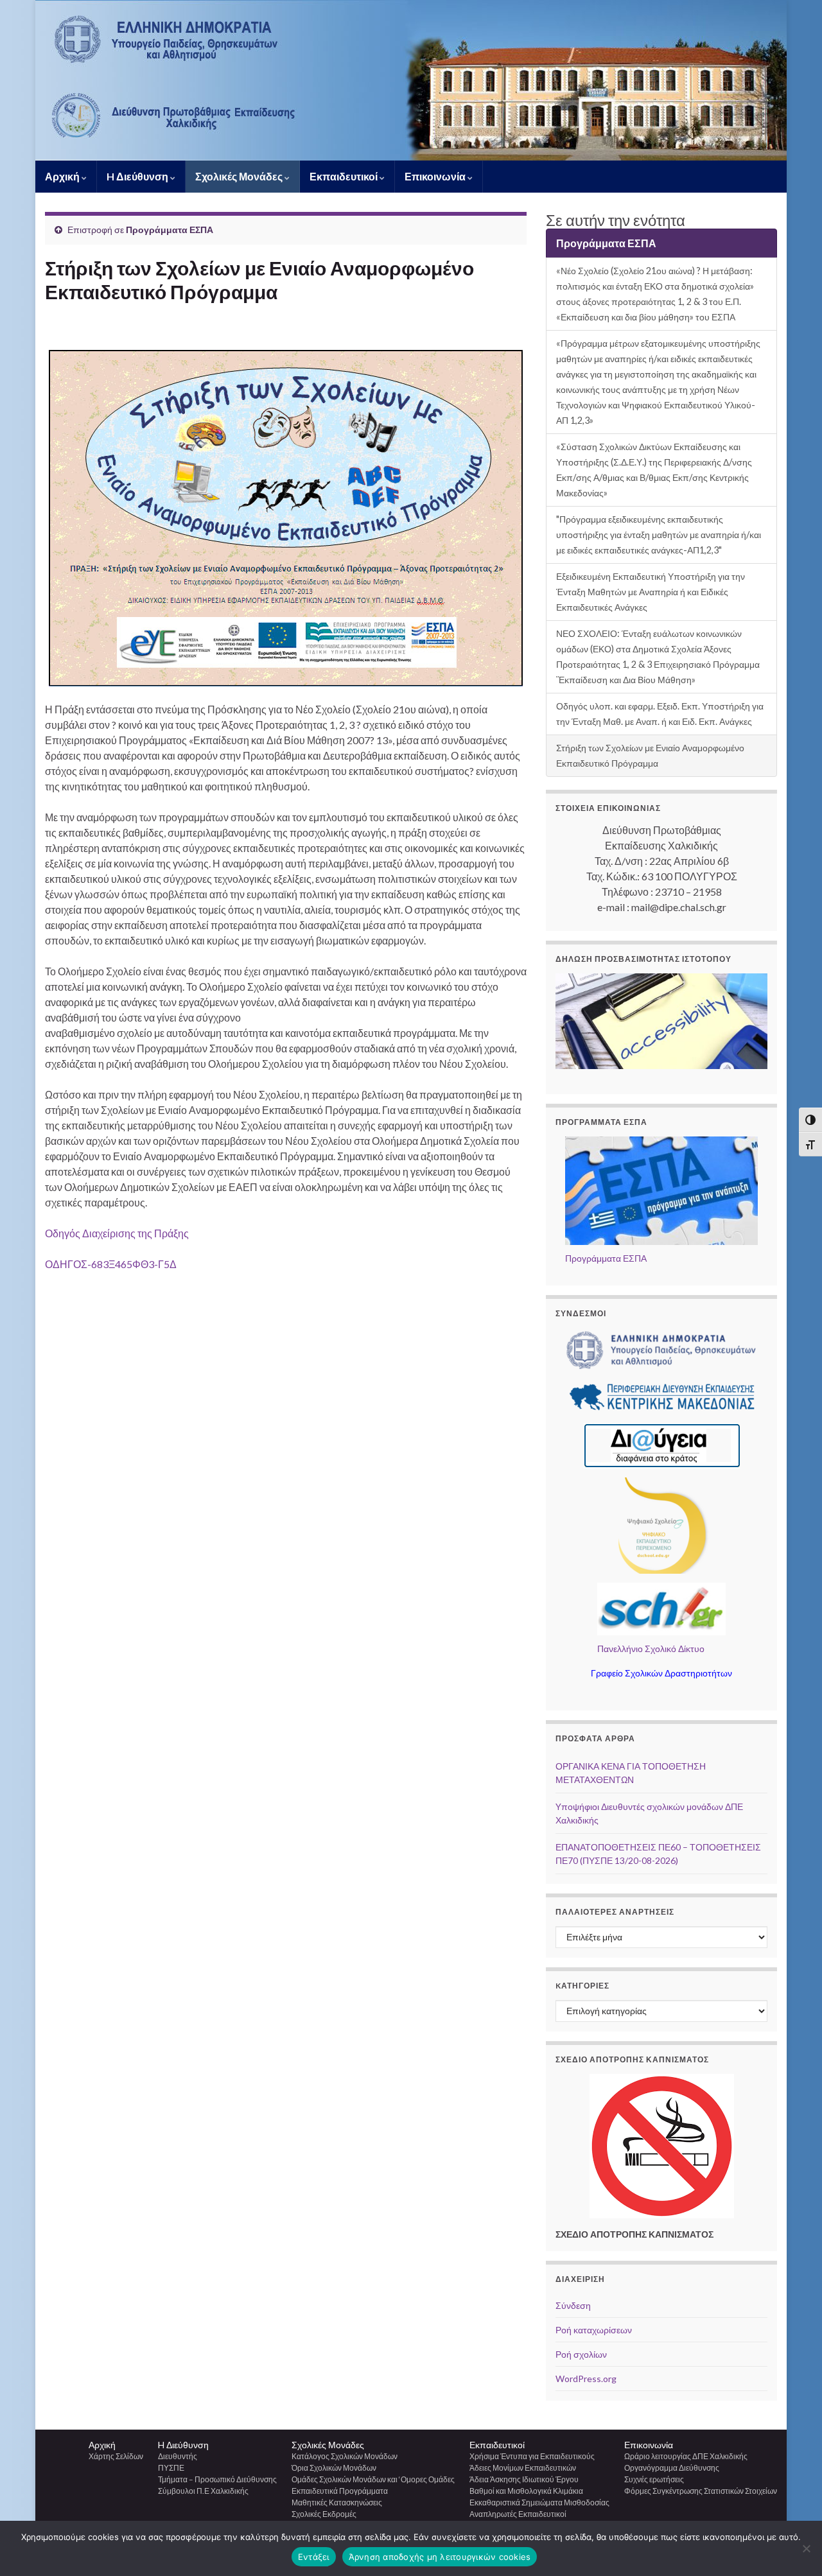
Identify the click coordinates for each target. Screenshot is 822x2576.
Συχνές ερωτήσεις (654, 2479)
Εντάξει (314, 2557)
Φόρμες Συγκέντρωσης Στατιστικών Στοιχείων (701, 2491)
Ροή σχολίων (581, 2354)
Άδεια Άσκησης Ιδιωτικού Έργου (524, 2479)
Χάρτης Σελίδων (116, 2456)
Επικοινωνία (436, 176)
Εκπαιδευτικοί (345, 176)
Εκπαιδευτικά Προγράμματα (340, 2491)
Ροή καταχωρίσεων (594, 2330)
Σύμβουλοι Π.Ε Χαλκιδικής (203, 2491)
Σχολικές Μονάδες (240, 176)
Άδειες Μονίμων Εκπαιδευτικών (523, 2468)
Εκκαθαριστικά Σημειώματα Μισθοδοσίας (539, 2502)
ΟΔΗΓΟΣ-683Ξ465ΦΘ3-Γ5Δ (111, 1264)
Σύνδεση (573, 2305)
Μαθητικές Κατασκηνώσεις (337, 2502)
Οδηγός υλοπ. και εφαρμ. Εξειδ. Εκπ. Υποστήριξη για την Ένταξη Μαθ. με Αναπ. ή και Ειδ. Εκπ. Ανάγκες (660, 714)
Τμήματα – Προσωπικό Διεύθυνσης (217, 2479)
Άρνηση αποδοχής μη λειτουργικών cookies (440, 2557)
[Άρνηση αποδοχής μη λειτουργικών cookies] (806, 2548)
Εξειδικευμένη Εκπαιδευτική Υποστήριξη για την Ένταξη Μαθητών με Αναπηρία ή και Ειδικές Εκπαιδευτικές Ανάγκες (651, 592)
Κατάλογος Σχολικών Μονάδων (345, 2456)
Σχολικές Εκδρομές (324, 2514)
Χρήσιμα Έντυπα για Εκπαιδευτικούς (532, 2456)
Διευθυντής (178, 2456)
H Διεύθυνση (138, 176)
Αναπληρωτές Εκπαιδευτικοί (518, 2514)
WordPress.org (586, 2379)
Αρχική (63, 176)
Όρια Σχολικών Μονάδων (334, 2468)
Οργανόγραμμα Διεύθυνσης (672, 2468)
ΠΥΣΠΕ (171, 2468)
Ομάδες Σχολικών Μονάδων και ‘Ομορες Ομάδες (373, 2479)
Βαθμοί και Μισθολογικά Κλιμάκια (526, 2491)
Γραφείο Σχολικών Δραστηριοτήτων (661, 1673)
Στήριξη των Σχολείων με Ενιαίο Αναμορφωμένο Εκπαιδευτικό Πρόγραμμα (650, 755)
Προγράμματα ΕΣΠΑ (170, 230)
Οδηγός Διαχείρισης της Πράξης (117, 1233)
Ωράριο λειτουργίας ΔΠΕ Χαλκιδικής (686, 2456)
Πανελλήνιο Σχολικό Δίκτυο (651, 1649)
